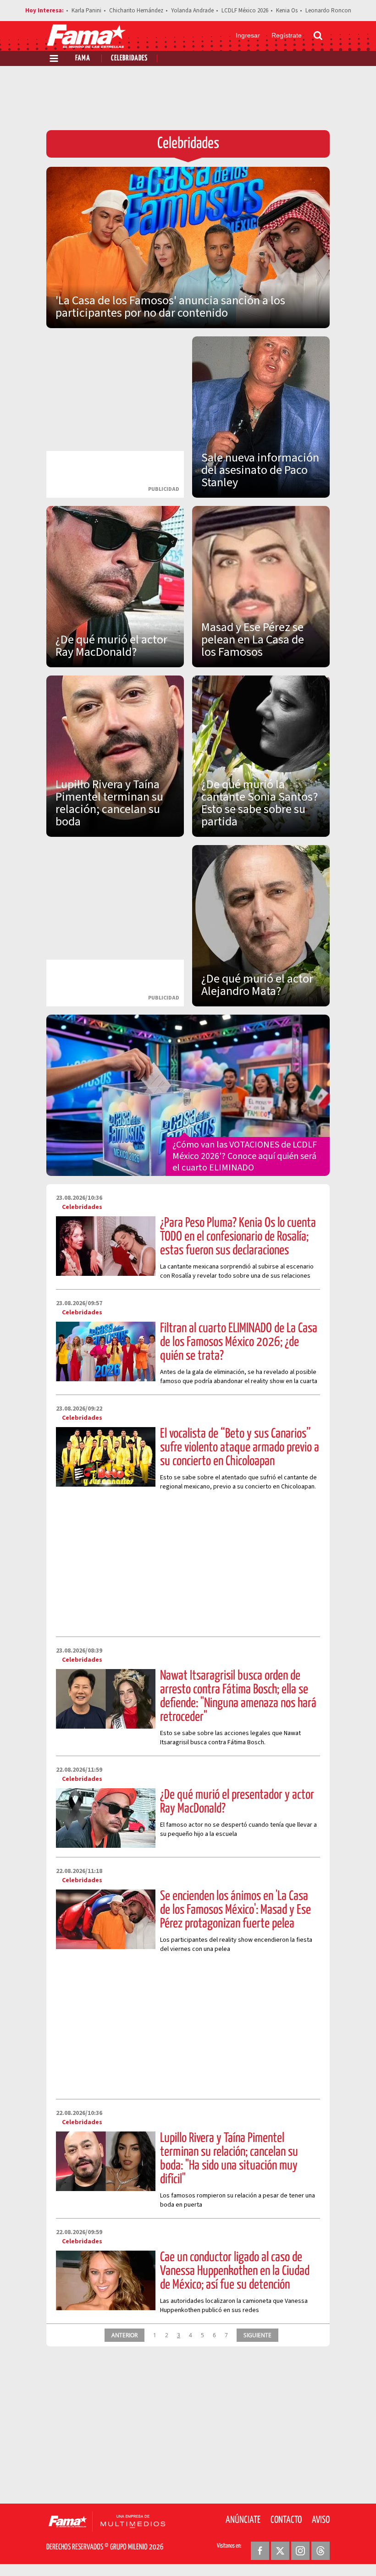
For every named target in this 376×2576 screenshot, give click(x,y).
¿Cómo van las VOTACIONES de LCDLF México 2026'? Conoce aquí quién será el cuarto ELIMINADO (245, 1156)
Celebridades (129, 58)
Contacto (286, 2520)
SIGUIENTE (257, 2335)
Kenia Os (287, 11)
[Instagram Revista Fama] (300, 2551)
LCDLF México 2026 (245, 11)
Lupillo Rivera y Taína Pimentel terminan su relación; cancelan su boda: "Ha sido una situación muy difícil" (229, 2159)
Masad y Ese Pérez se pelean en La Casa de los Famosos (253, 640)
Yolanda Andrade (192, 11)
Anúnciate (243, 2520)
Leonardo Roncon (328, 11)
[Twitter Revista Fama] (280, 2551)
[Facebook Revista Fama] (260, 2551)
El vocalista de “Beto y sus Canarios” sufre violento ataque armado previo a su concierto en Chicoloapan (240, 1448)
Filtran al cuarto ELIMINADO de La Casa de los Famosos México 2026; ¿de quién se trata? (239, 1342)
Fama (83, 58)
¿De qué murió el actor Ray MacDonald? (111, 646)
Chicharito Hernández (136, 11)
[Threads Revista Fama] (321, 2551)
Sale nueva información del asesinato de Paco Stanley (260, 470)
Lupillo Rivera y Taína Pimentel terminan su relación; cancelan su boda (109, 803)
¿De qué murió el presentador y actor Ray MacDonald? (237, 1802)
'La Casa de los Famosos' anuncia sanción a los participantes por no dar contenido (170, 307)
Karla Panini (86, 11)
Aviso (321, 2520)
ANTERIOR (124, 2335)
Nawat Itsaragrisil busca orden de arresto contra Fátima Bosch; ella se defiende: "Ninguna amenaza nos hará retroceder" (238, 1697)
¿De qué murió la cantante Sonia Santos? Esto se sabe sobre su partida (260, 803)
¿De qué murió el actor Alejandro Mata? (257, 985)
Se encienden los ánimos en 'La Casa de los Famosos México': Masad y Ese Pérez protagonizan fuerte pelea (235, 1910)
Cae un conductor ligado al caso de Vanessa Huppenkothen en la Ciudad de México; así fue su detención (235, 2271)
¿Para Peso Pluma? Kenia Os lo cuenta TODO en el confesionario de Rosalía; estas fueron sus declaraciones (238, 1237)
